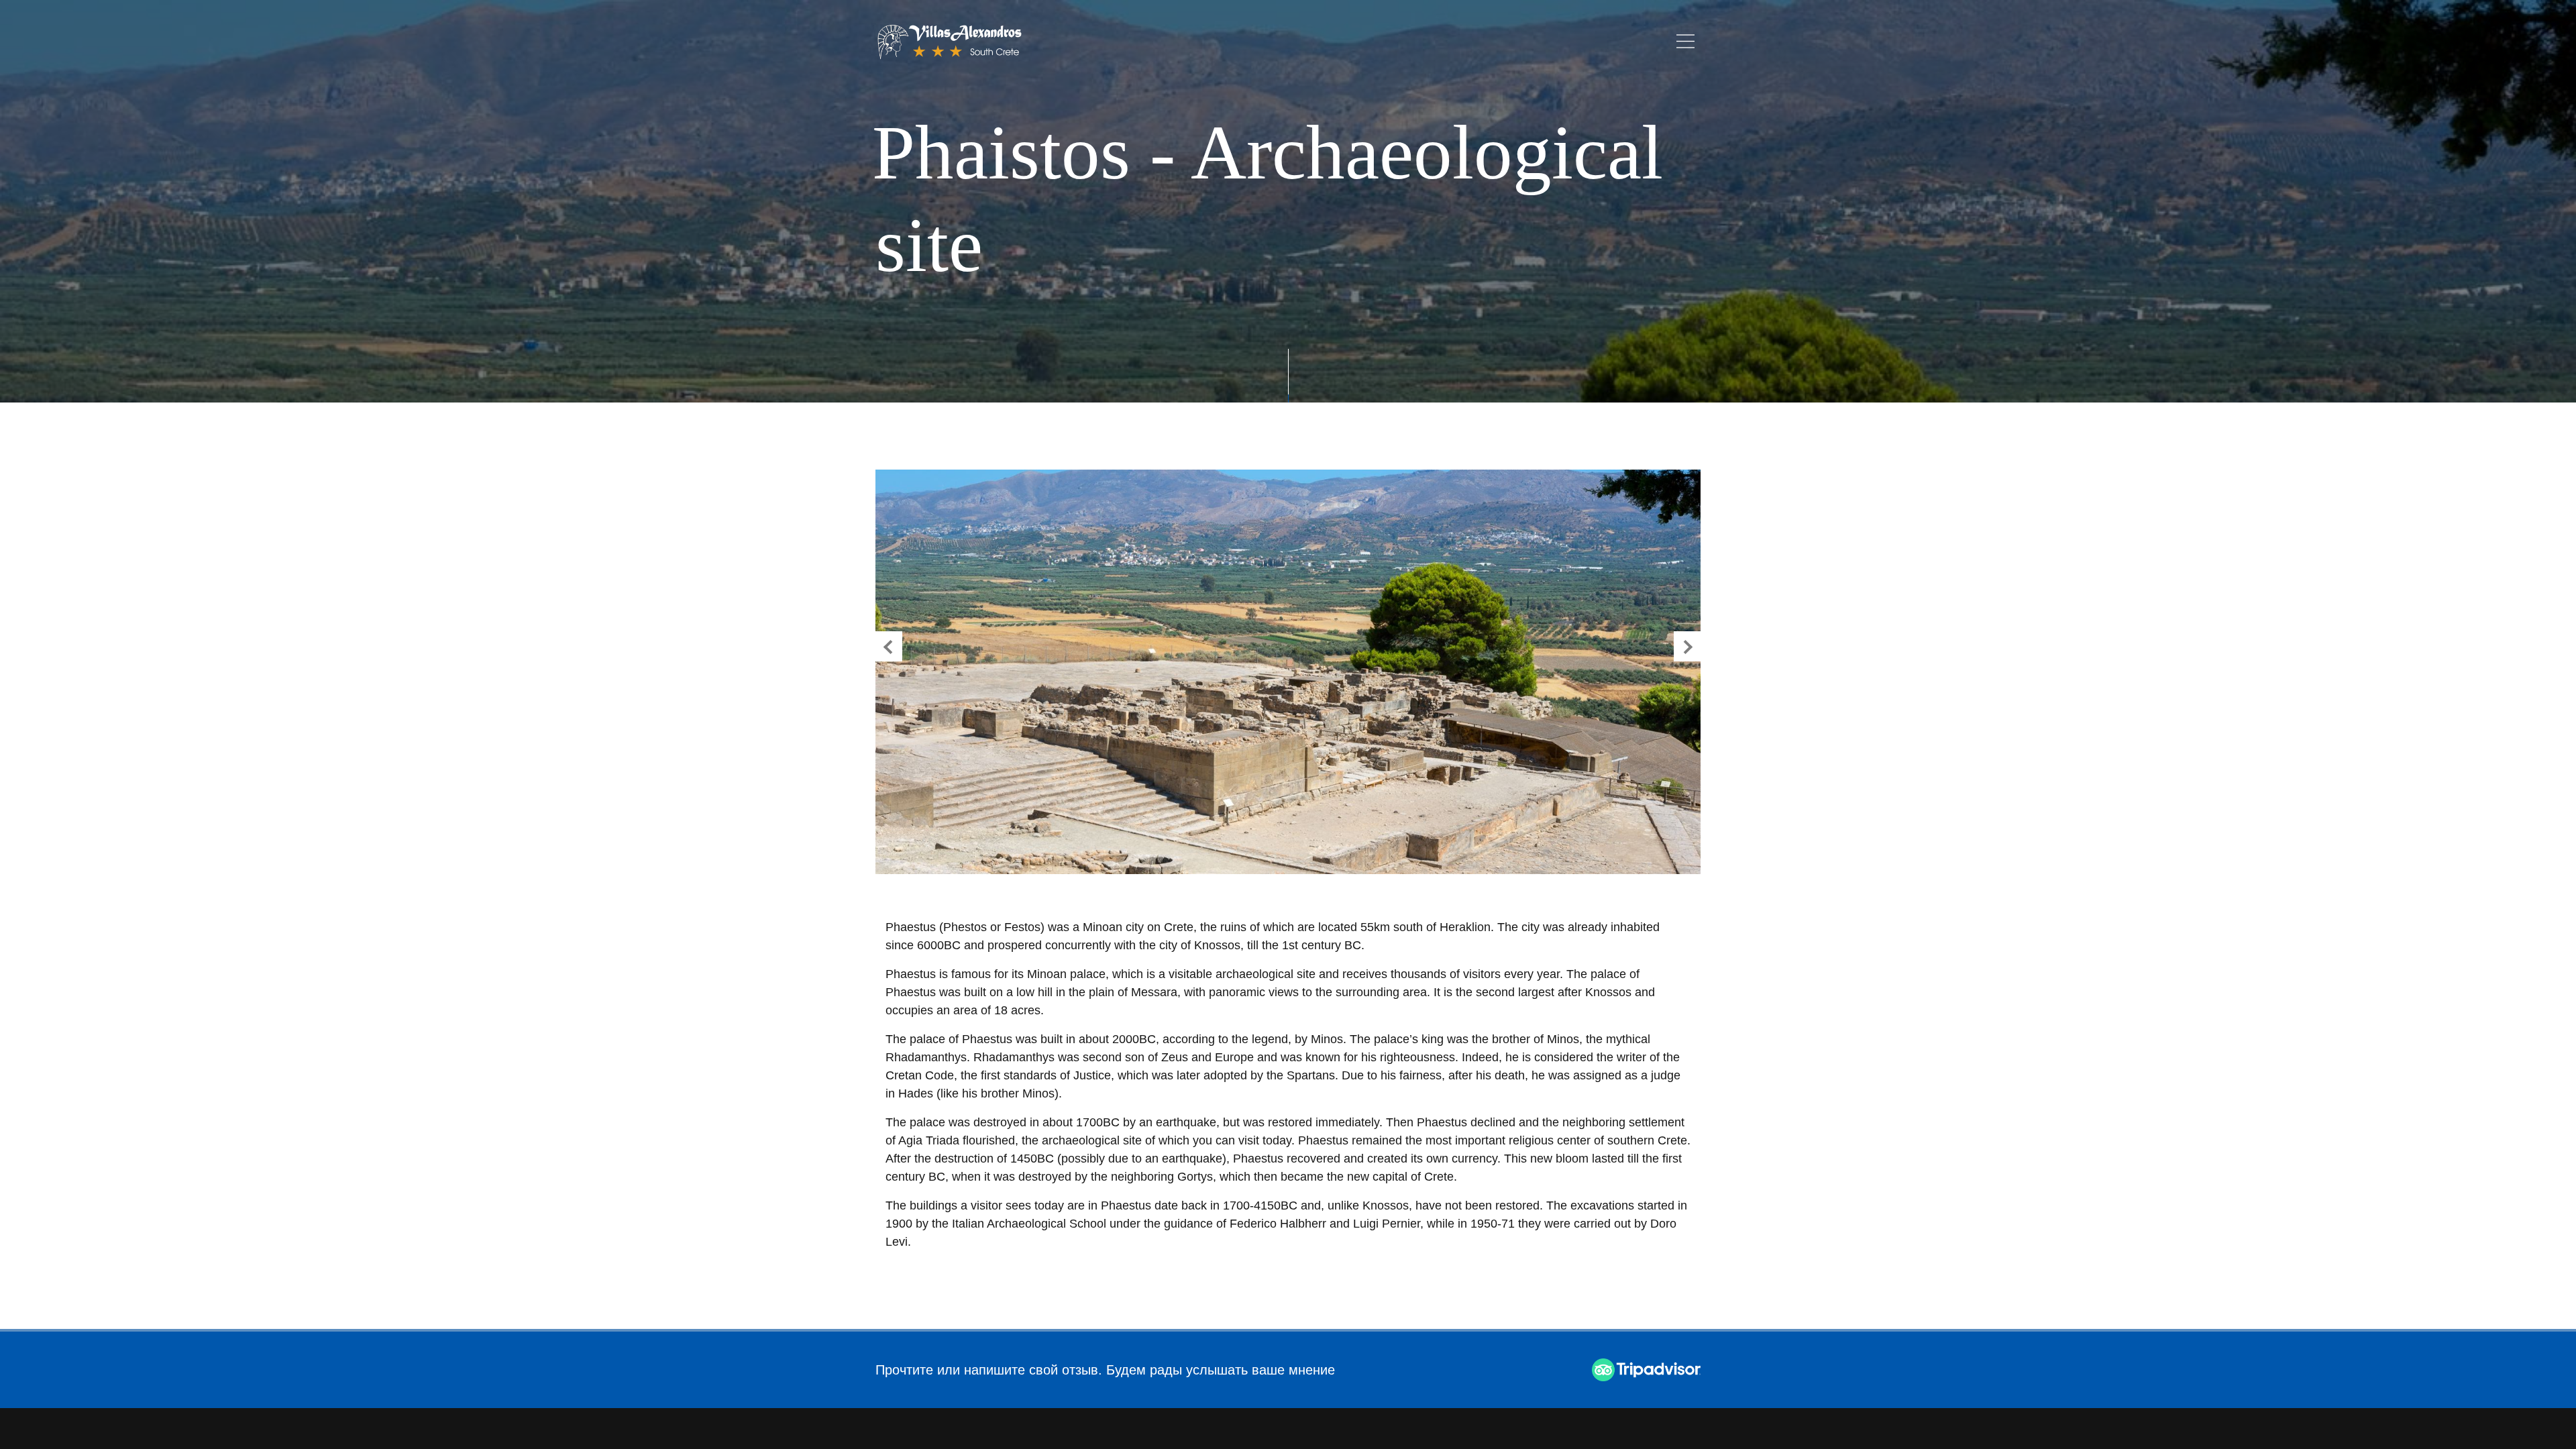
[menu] (1685, 41)
